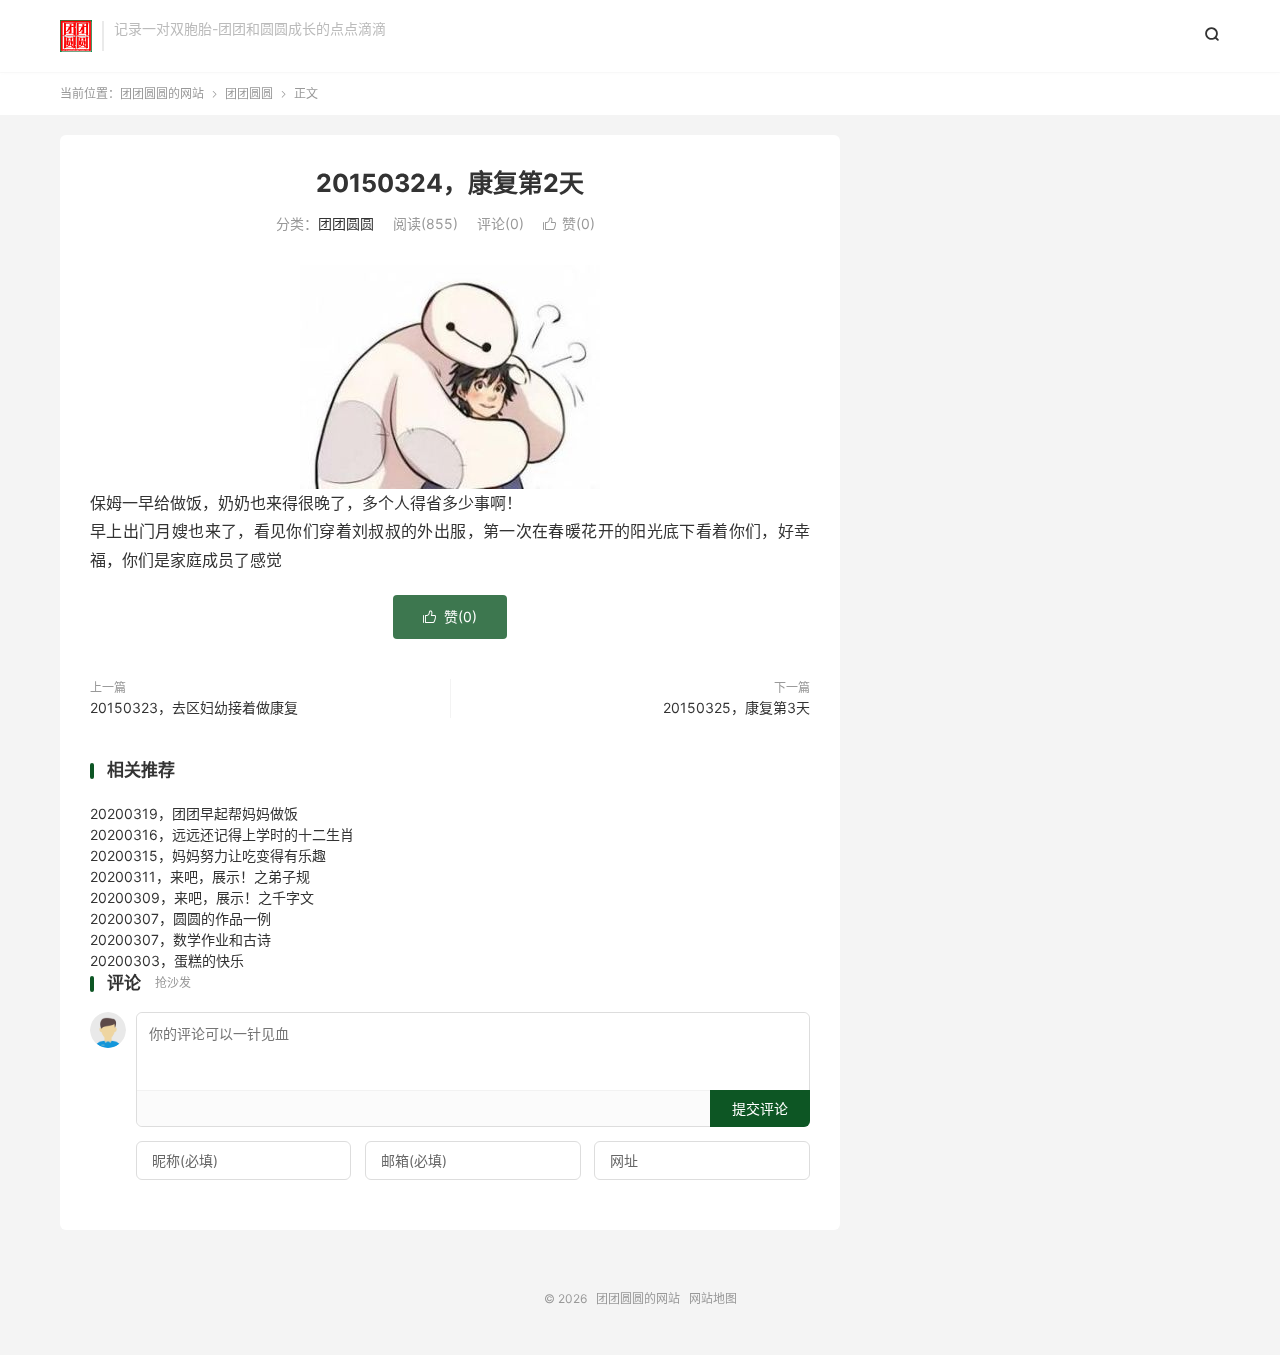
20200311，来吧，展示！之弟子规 (200, 876)
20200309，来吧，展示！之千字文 (202, 897)
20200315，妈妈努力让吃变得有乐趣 (208, 855)
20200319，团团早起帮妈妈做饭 (194, 813)
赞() (569, 223)
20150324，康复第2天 (450, 183)
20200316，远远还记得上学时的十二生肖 (222, 834)
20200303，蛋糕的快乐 (167, 960)
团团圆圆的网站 (76, 36)
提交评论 (760, 1108)
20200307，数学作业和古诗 (180, 939)
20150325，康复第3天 (736, 707)
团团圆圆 (249, 93)
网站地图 (713, 1298)
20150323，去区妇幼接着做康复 (194, 707)
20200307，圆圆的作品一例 (180, 918)
